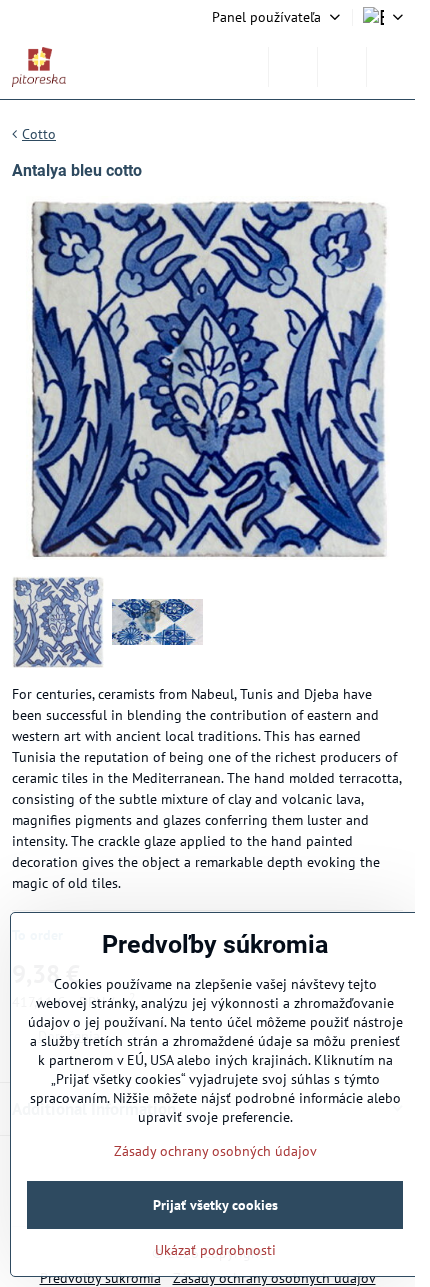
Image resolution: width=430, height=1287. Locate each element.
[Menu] (391, 67)
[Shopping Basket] (342, 67)
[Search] (293, 67)
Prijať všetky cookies (215, 1205)
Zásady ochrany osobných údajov (215, 1151)
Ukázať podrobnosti (215, 1250)
